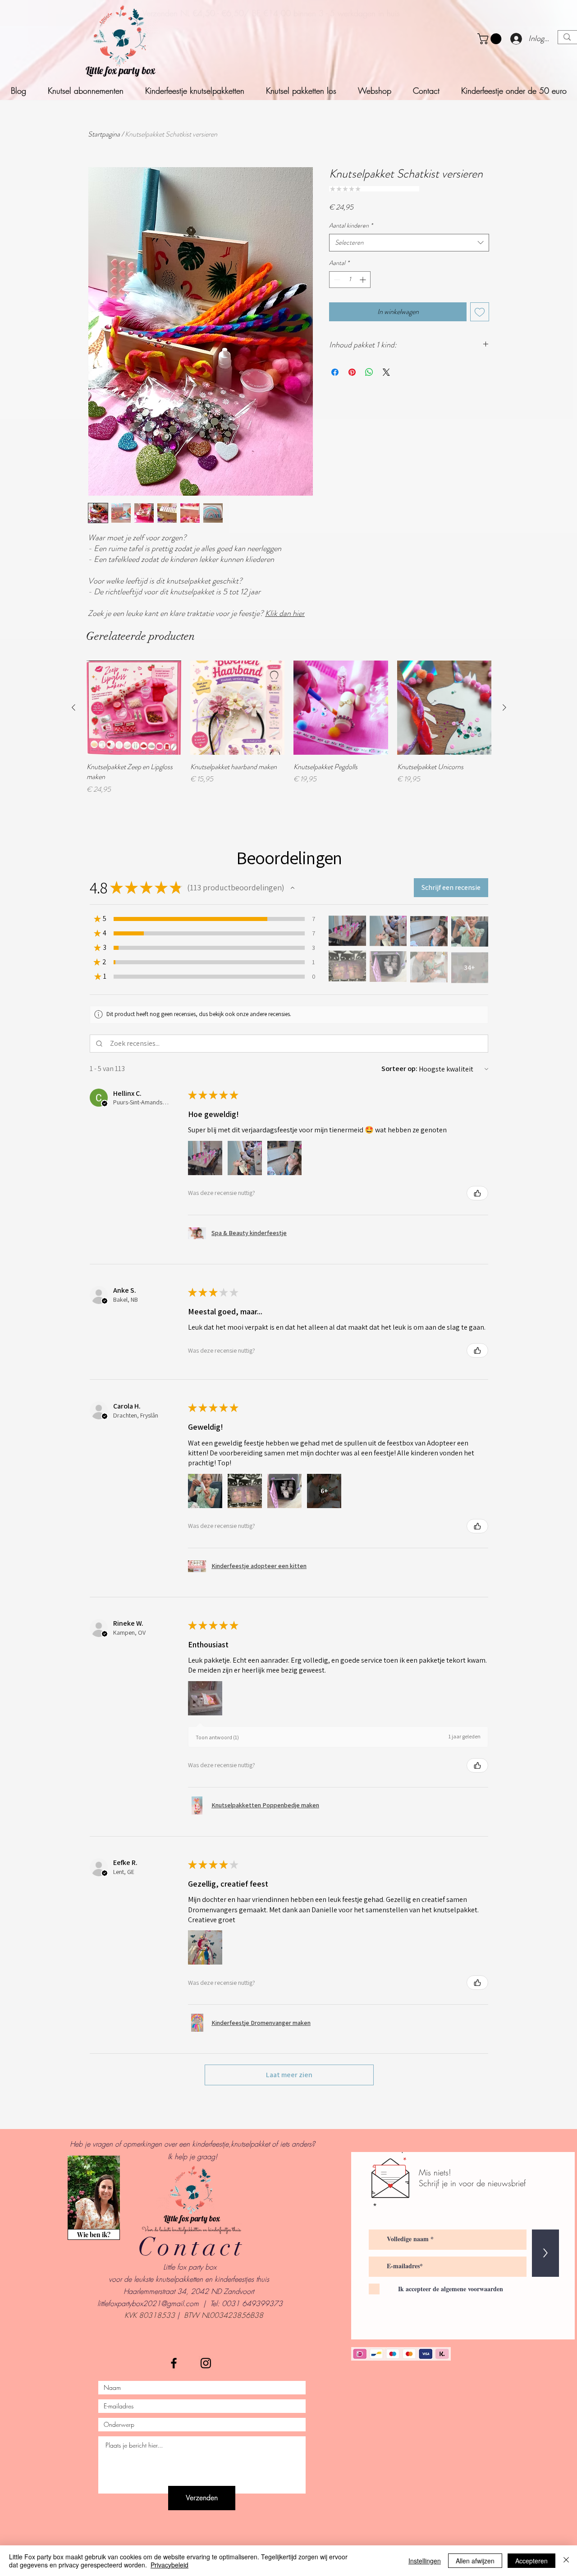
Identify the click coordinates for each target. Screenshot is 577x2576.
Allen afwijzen (475, 2561)
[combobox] (409, 243)
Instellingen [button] (425, 2561)
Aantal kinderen (351, 226)
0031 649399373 (252, 2303)
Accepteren (531, 2561)
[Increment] (364, 280)
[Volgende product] (504, 707)
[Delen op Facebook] (335, 372)
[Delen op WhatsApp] (369, 372)
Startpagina (104, 134)
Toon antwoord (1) (217, 1737)
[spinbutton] (350, 280)
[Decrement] (336, 280)
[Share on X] (386, 372)
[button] (491, 39)
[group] (289, 728)
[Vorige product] (73, 707)
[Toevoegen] (480, 312)
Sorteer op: (399, 1069)
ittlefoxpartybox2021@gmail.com (149, 2303)
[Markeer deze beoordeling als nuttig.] (477, 1193)
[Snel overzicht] (134, 708)
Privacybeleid (169, 2565)
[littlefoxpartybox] (174, 2363)
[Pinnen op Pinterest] (352, 372)
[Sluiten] (566, 2561)
